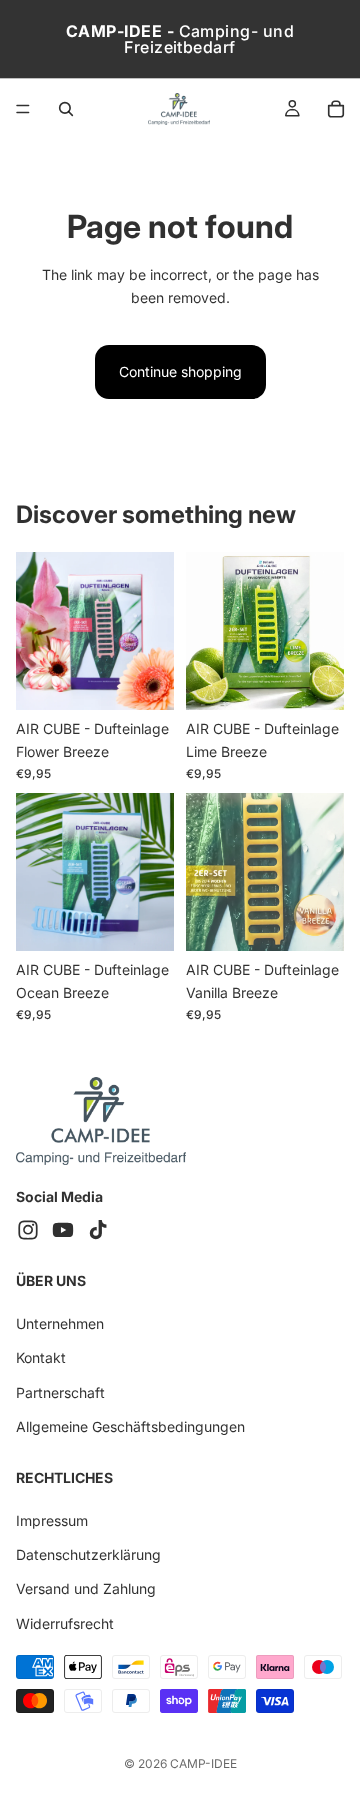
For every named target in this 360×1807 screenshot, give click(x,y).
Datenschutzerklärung (88, 1554)
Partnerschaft (60, 1392)
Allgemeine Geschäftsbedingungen (130, 1426)
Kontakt (41, 1357)
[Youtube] (63, 1230)
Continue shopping (180, 371)
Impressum (52, 1520)
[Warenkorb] (336, 109)
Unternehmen (60, 1323)
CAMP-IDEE (203, 1763)
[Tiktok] (98, 1230)
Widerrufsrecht (65, 1623)
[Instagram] (28, 1230)
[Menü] (23, 109)
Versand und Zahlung (86, 1589)
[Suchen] (66, 109)
